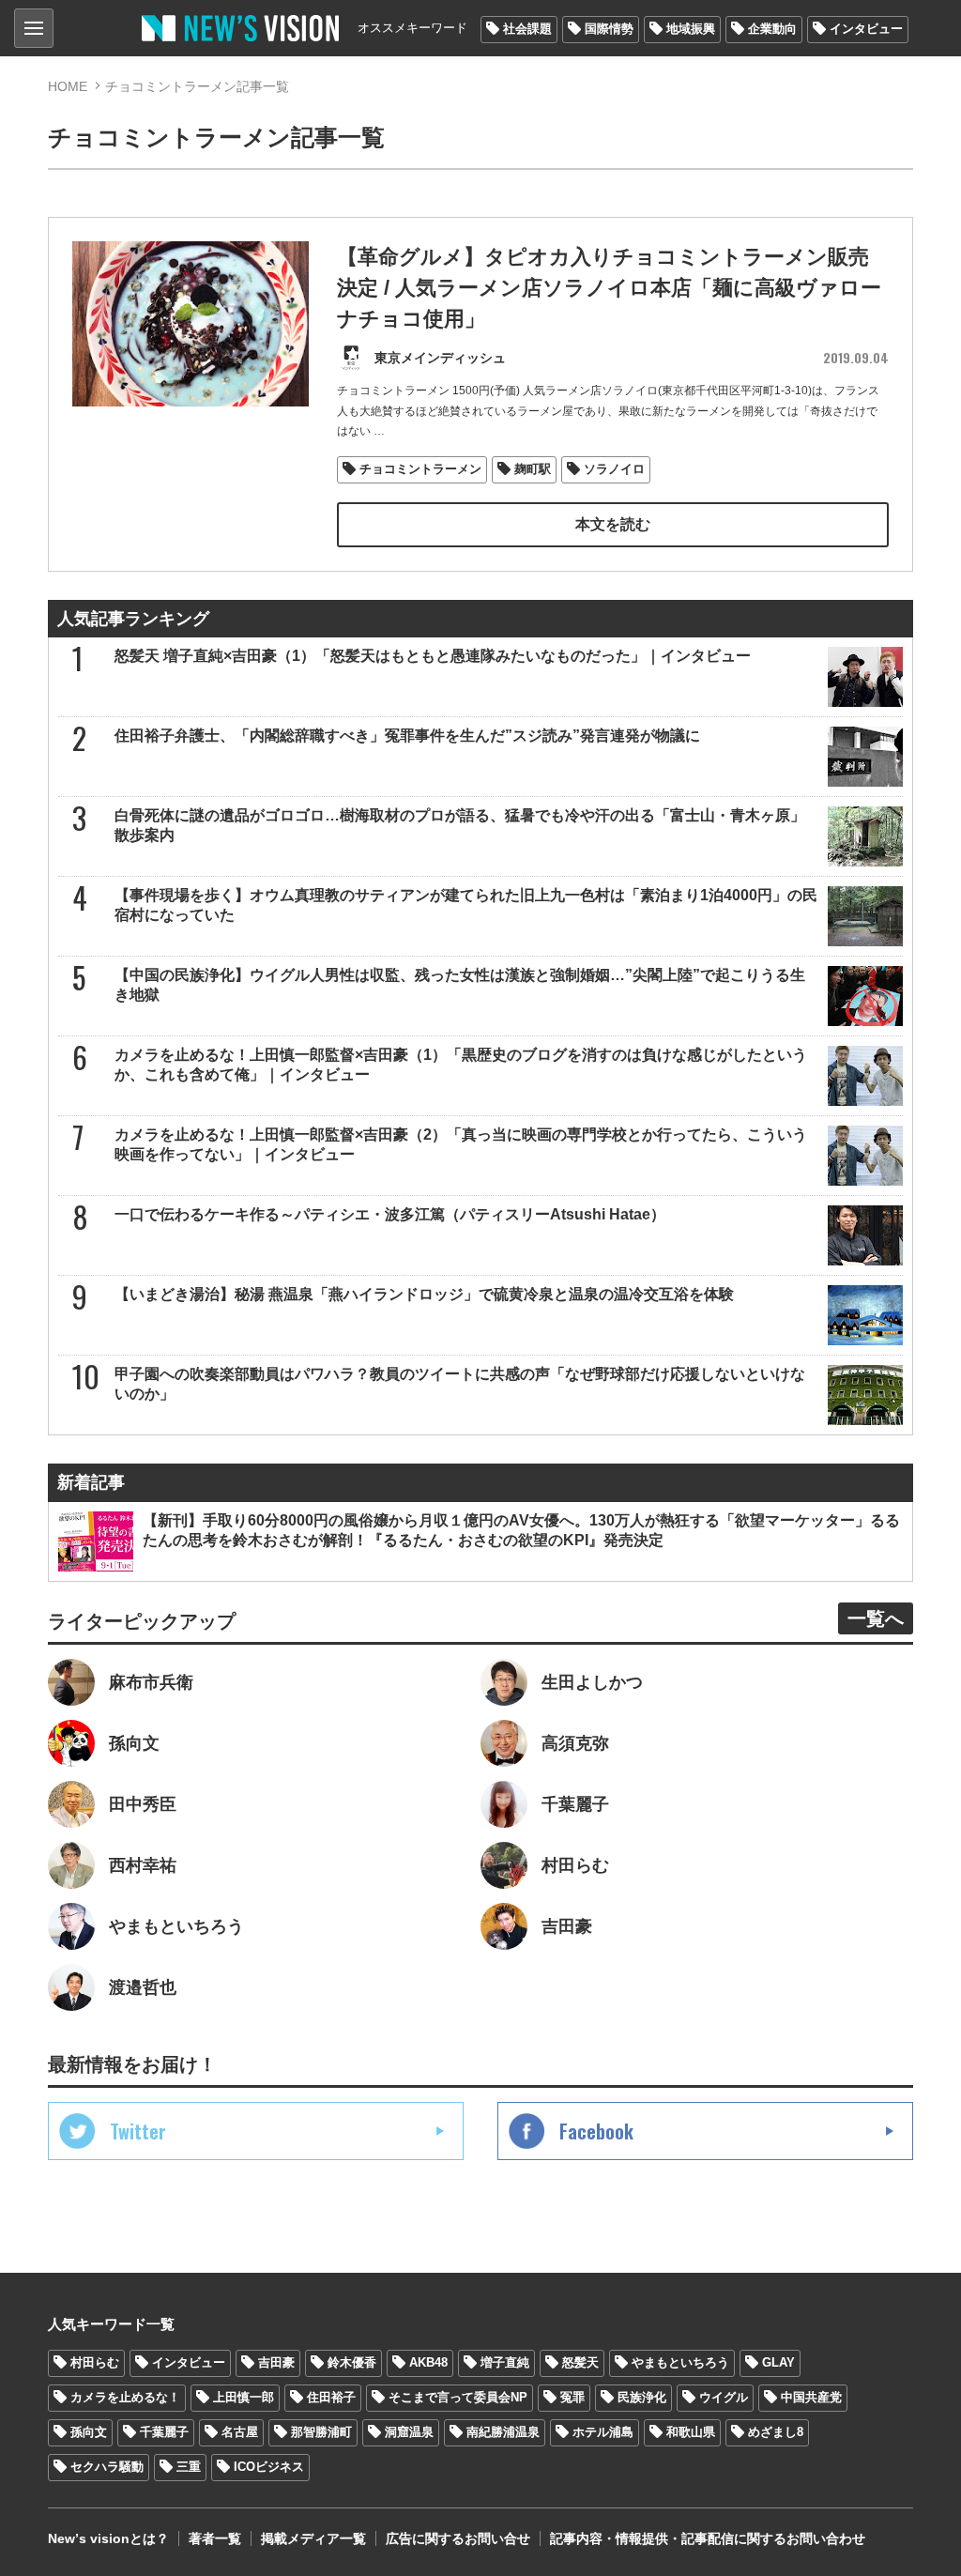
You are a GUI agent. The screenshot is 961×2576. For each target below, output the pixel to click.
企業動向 (772, 29)
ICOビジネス (269, 2467)
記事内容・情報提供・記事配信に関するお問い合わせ (708, 2538)
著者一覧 (215, 2538)
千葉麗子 (164, 2432)
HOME (68, 86)
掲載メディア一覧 (313, 2538)
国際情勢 (609, 29)
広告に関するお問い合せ (458, 2538)
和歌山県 (691, 2432)
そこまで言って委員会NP (458, 2397)
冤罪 (572, 2397)
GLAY (778, 2362)
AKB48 (428, 2362)
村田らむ (95, 2362)
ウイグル (724, 2397)
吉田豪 (276, 2362)
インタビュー (866, 29)
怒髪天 (580, 2362)
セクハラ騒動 (107, 2467)
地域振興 (691, 29)
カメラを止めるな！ (125, 2397)
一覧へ (876, 1618)
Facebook (596, 2131)
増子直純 (505, 2362)
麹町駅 (533, 469)
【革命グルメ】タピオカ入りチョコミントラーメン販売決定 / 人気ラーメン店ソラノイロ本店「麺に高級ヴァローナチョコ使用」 (609, 288)
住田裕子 (331, 2397)
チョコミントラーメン (420, 469)
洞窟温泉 (409, 2432)
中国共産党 (811, 2397)
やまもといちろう (680, 2362)
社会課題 (527, 29)
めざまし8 (776, 2432)
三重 (189, 2467)
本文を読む (613, 524)
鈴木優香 (352, 2362)
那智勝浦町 (321, 2432)
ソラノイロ (614, 469)
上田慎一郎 (244, 2397)
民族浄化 (642, 2397)
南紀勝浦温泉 (503, 2432)
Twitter (138, 2131)
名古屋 (240, 2432)
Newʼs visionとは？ (108, 2538)
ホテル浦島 (603, 2432)
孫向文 (89, 2432)
